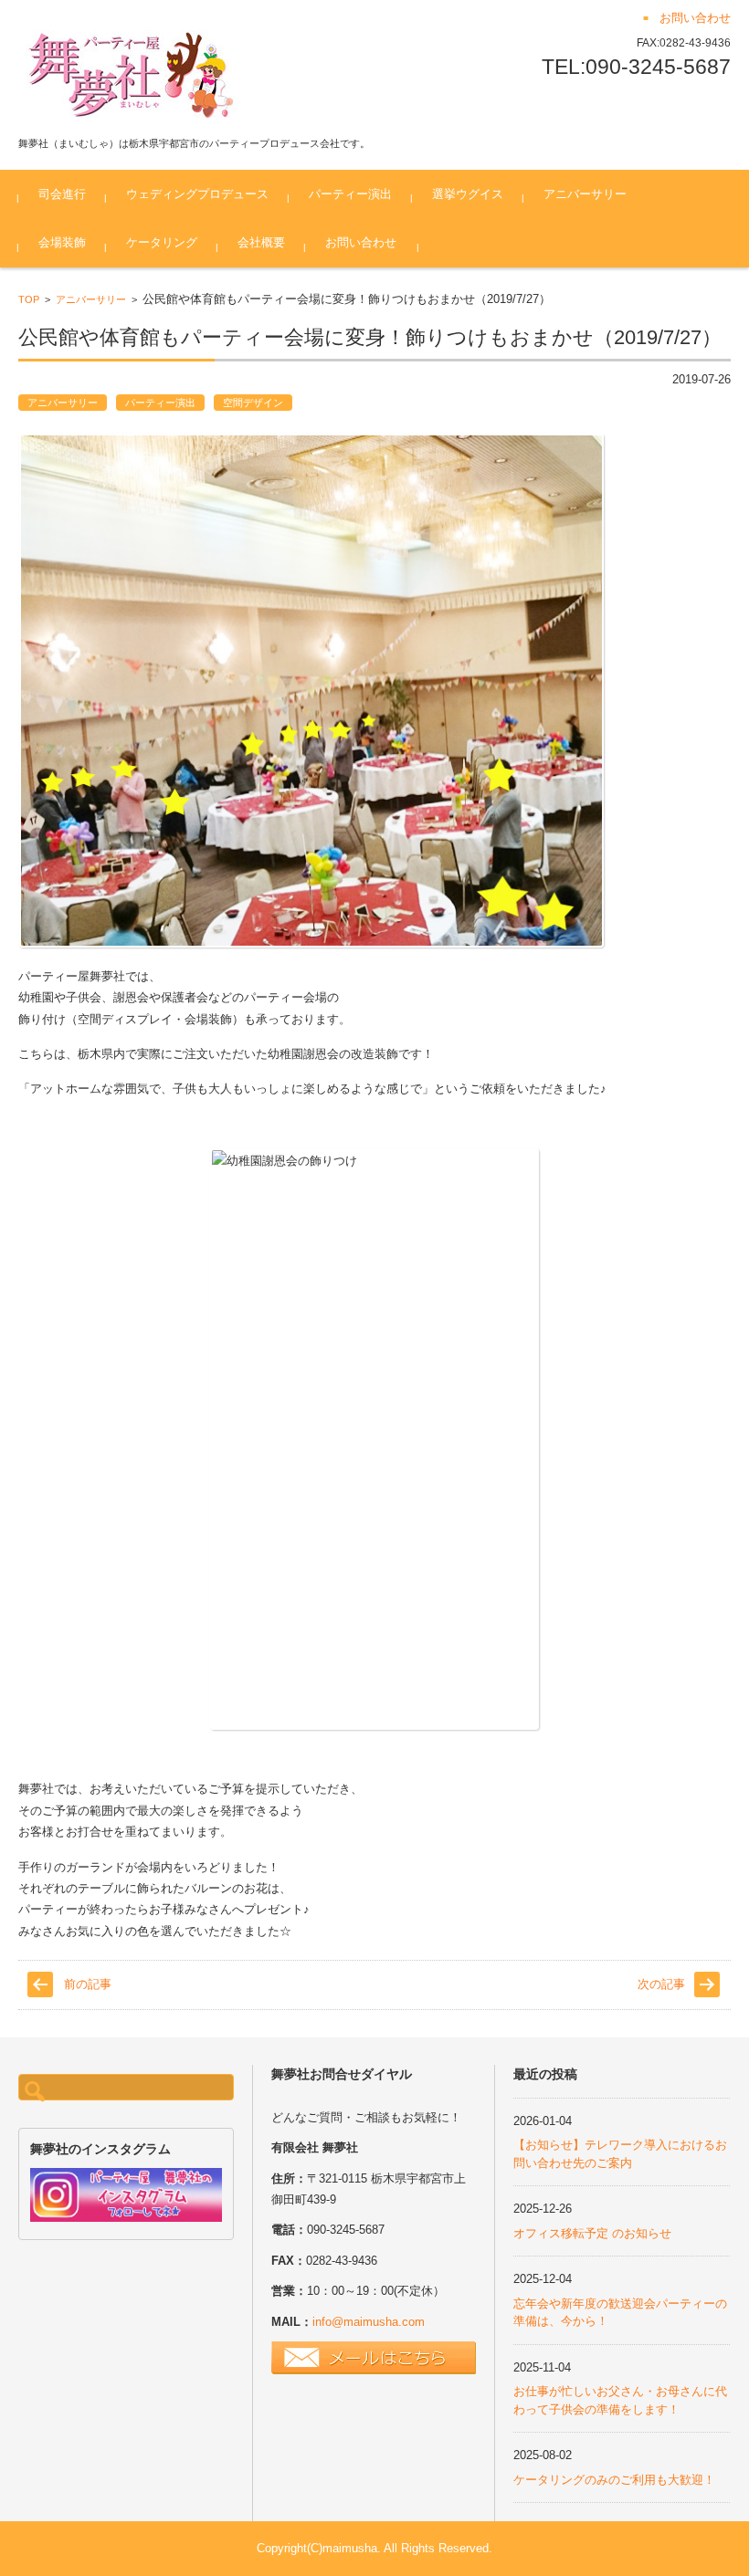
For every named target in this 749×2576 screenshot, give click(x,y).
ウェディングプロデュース (197, 194)
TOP (29, 299)
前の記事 (88, 1984)
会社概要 (261, 242)
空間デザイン (253, 403)
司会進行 (62, 194)
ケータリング (162, 242)
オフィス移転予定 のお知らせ (592, 2233)
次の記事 (661, 1984)
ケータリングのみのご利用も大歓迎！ (614, 2480)
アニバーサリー (585, 194)
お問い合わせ (361, 242)
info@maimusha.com (369, 2322)
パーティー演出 (350, 194)
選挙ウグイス (468, 194)
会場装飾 (62, 242)
